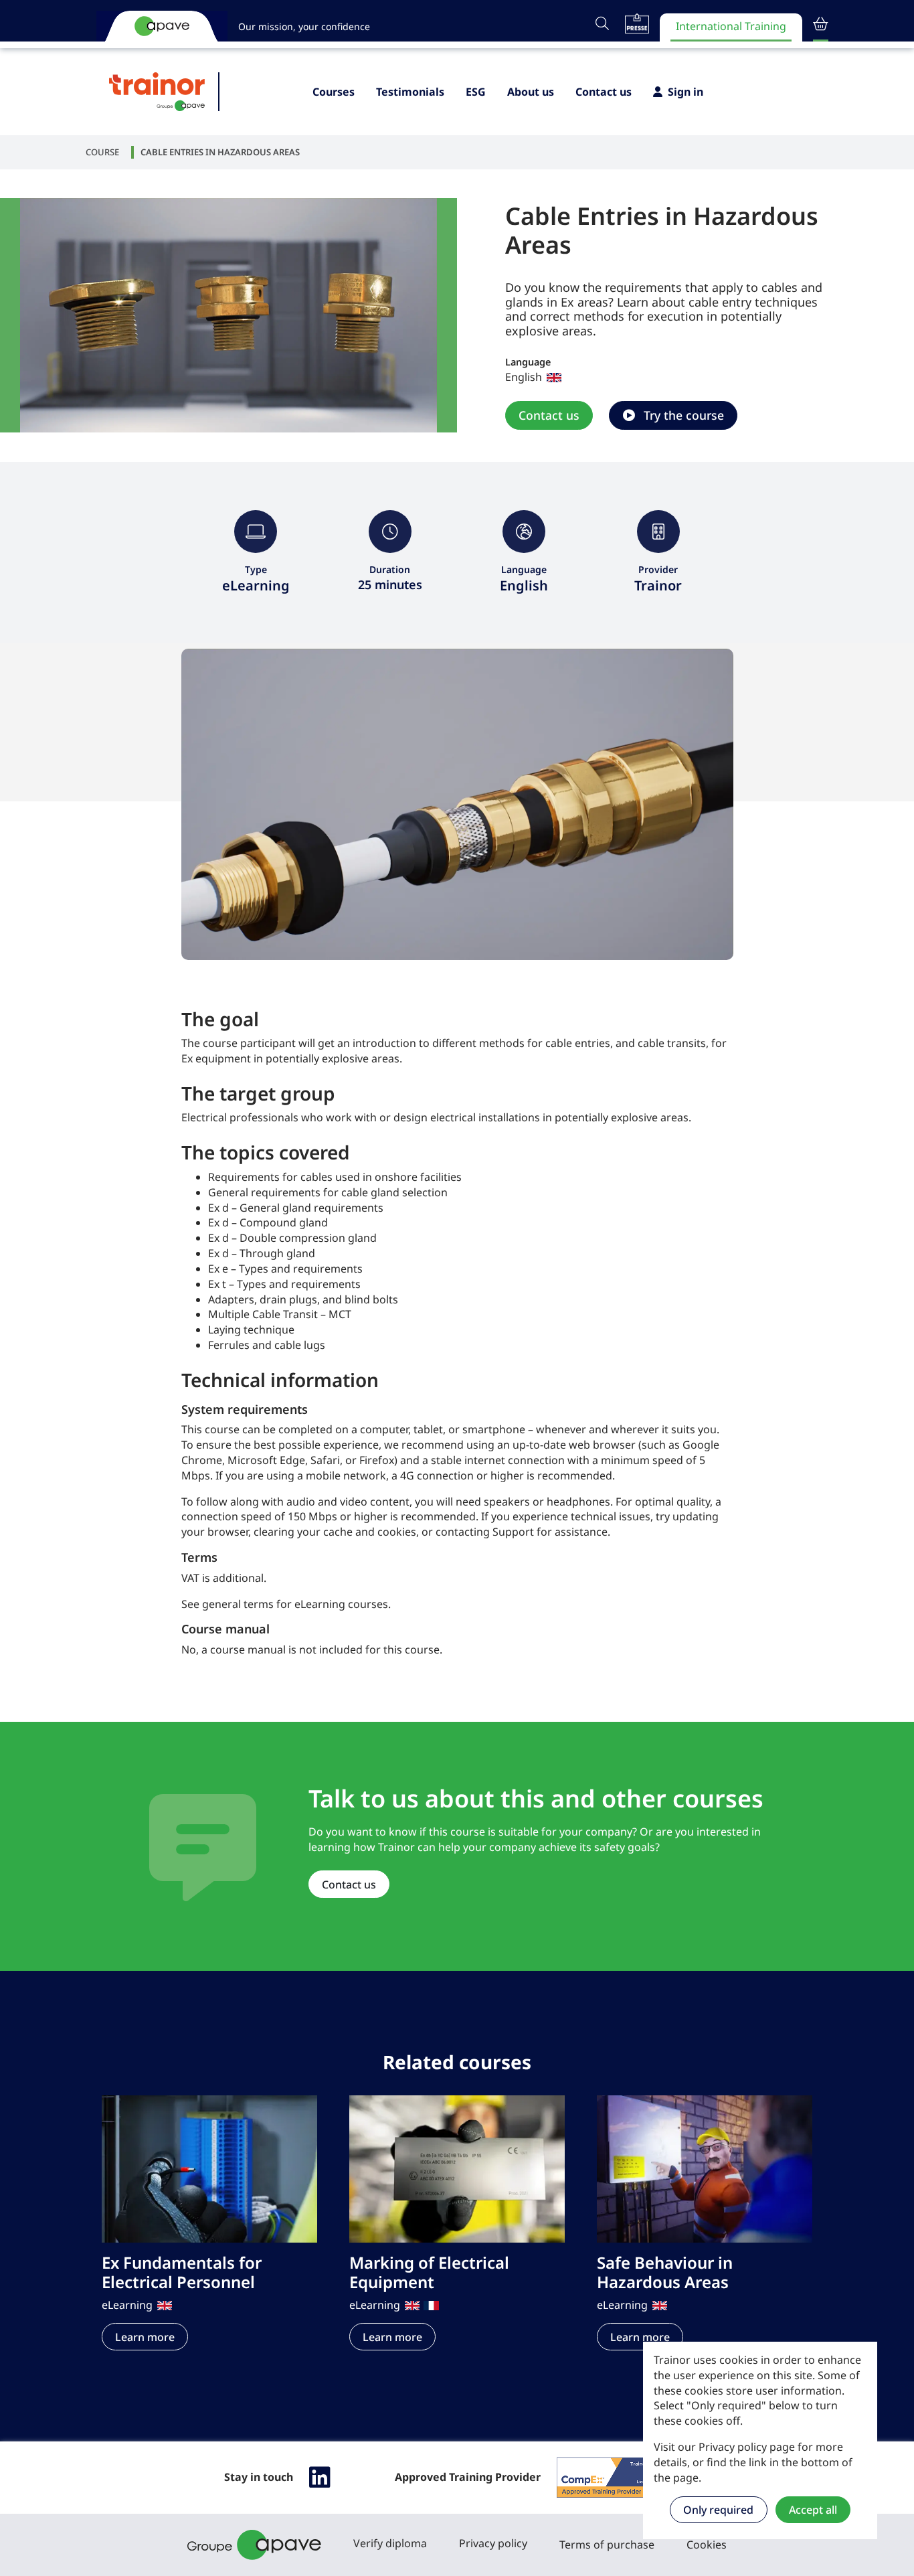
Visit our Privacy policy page (724, 2447)
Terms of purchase (607, 2545)
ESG (476, 92)
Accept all (813, 2510)
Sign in (685, 92)
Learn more (145, 2337)
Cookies (707, 2545)
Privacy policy (493, 2543)
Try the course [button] (682, 415)
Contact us (604, 92)
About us (531, 92)
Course (102, 152)
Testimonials (410, 92)
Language (528, 362)
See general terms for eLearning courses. (286, 1604)
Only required (718, 2510)
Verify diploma (390, 2543)
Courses (334, 92)
